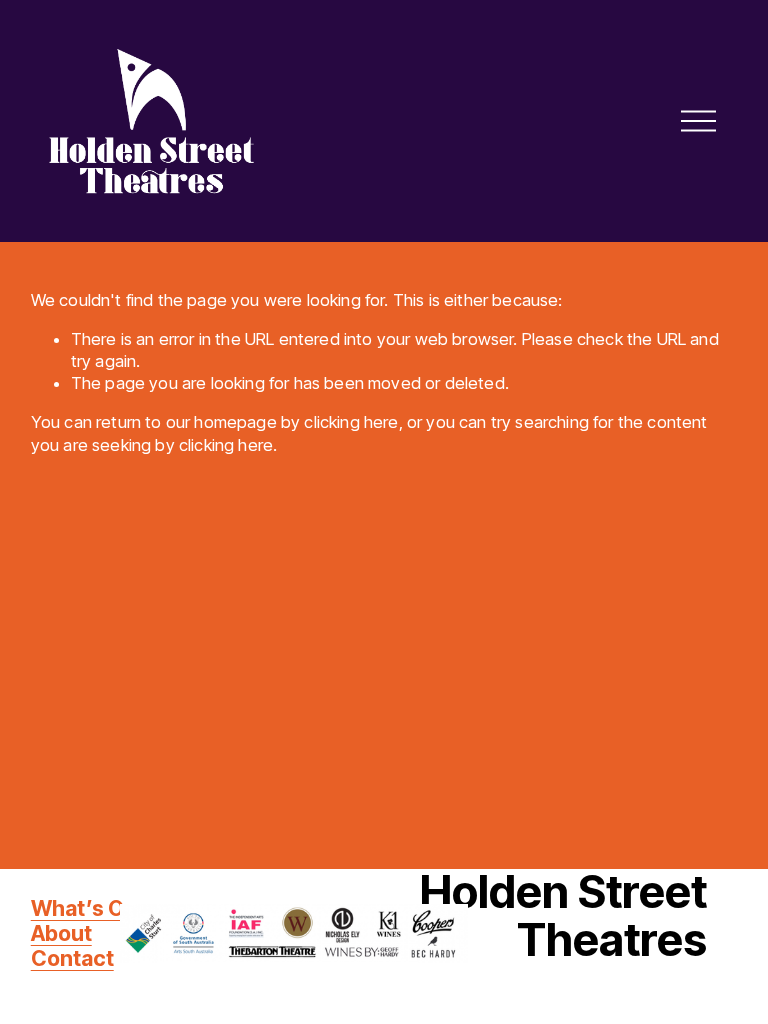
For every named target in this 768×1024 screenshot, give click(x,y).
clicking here (351, 422)
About (61, 933)
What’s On (84, 908)
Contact (72, 958)
